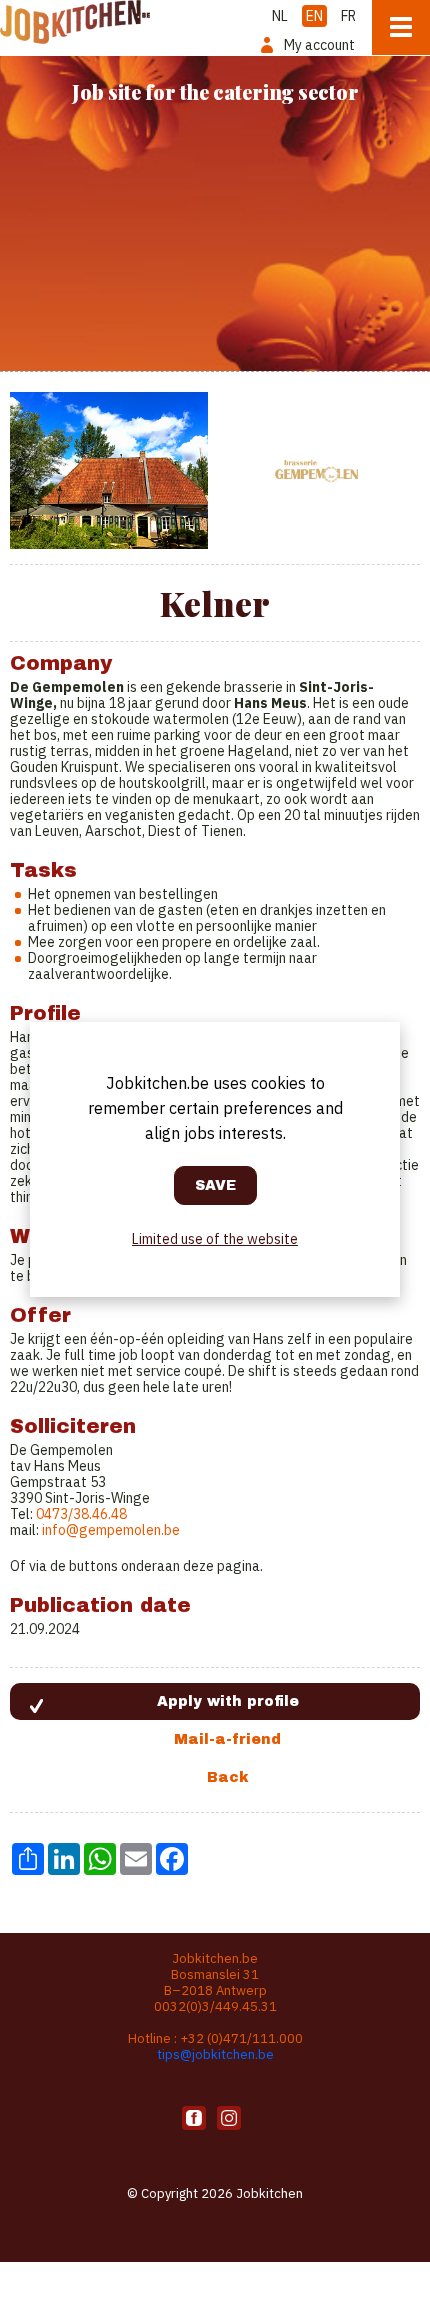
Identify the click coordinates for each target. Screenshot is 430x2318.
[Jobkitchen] (75, 22)
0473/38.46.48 (81, 1514)
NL (280, 16)
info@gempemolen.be (111, 1530)
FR (348, 16)
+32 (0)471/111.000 (241, 2038)
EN (314, 16)
